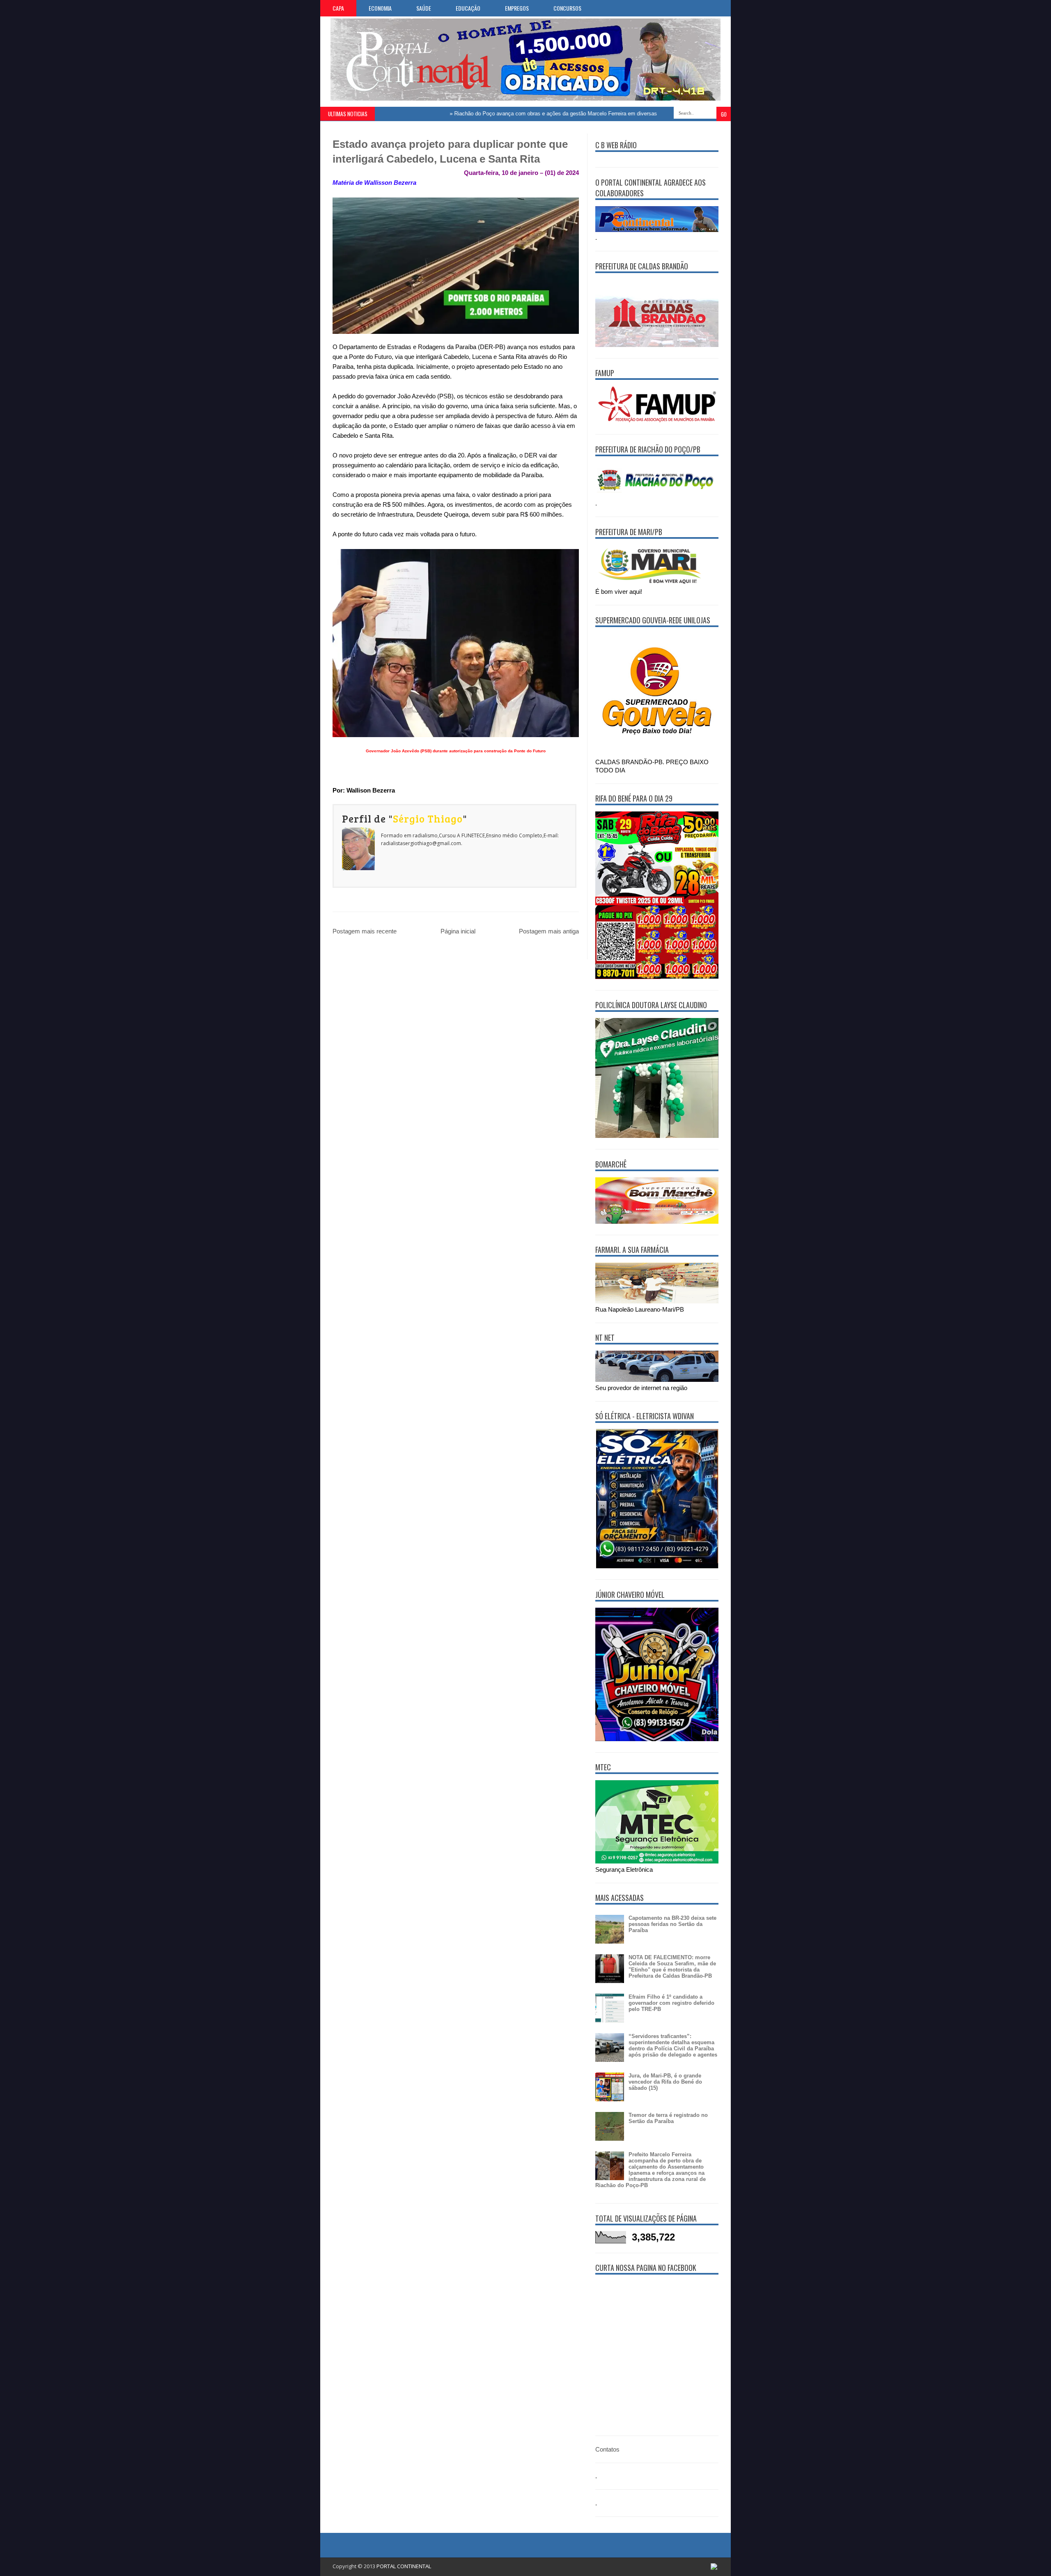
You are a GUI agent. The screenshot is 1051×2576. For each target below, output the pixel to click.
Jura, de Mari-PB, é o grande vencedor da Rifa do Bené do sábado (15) (665, 2082)
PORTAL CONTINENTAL (404, 2566)
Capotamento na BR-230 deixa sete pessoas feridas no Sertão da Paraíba (672, 1924)
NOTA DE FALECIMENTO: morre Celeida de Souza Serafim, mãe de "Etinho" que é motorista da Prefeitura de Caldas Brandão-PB (672, 1967)
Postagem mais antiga (549, 931)
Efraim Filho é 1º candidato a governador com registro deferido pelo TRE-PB (671, 2003)
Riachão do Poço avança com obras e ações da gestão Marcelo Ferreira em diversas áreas (506, 114)
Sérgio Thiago (428, 818)
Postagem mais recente (365, 931)
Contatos (607, 2449)
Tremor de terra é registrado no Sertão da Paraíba (668, 2118)
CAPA (338, 8)
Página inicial (458, 931)
